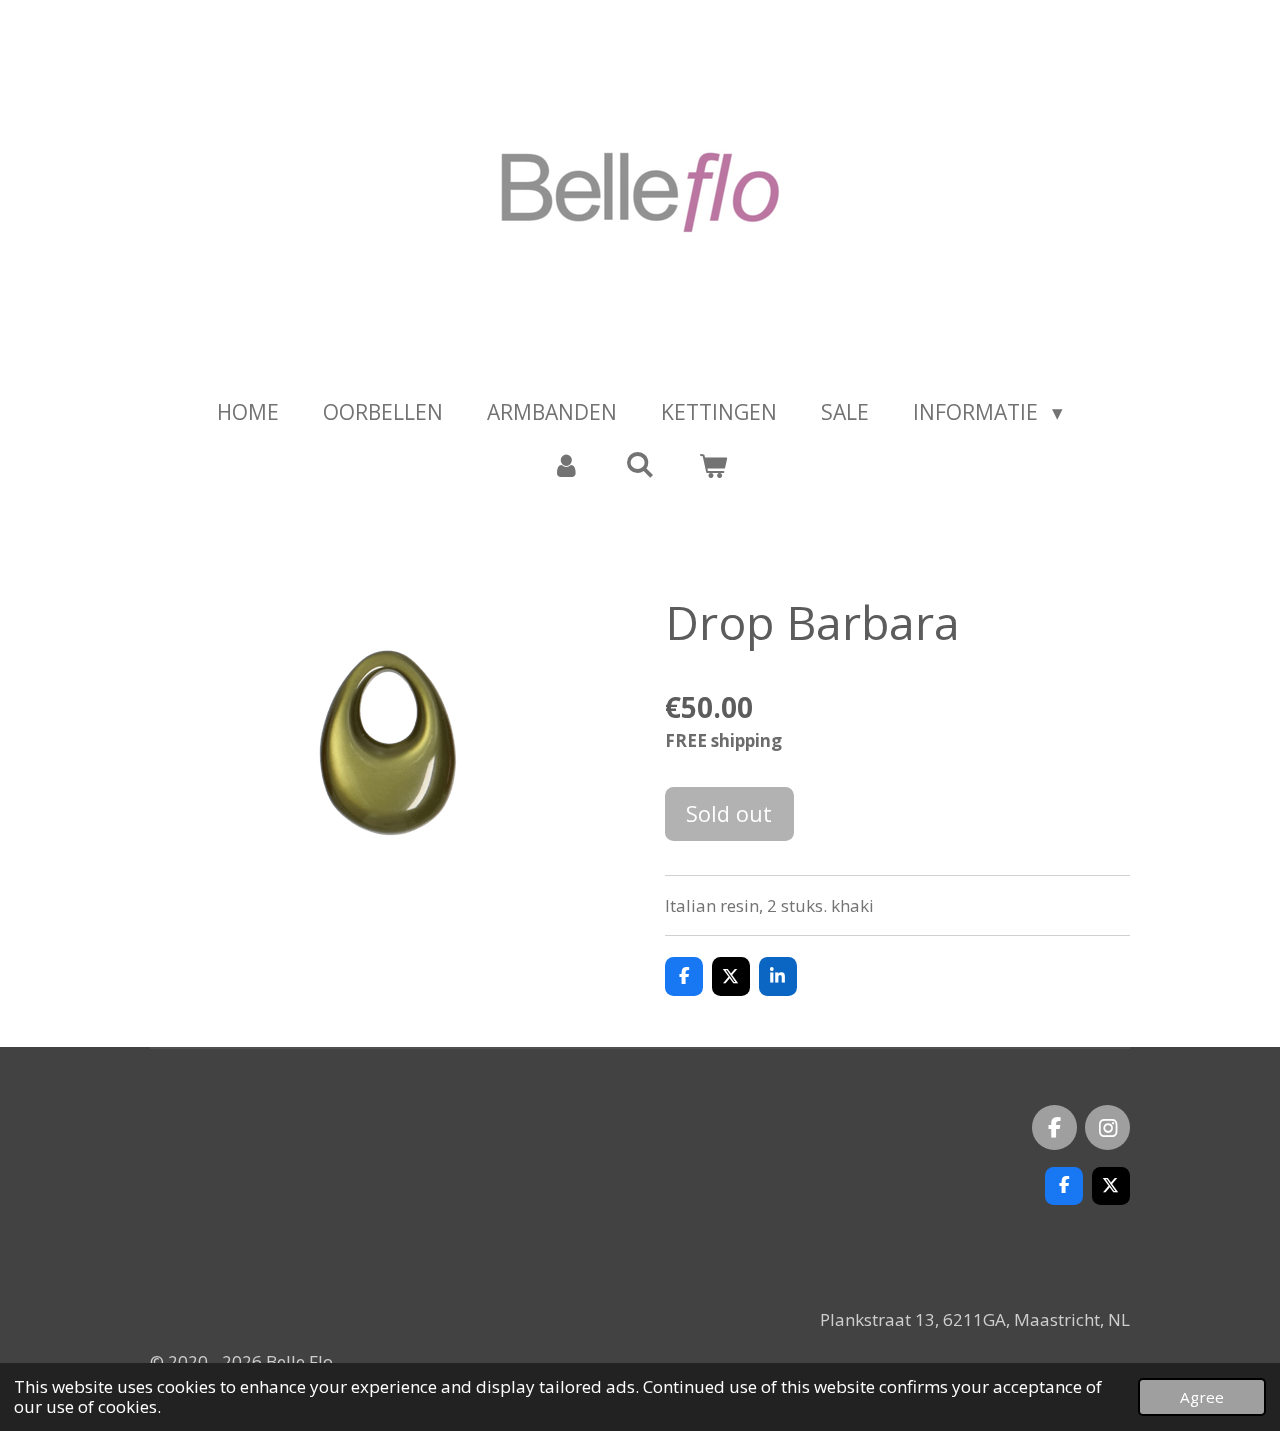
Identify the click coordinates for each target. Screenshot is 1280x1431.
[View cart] (713, 466)
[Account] (566, 466)
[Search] (639, 464)
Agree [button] (1202, 1397)
